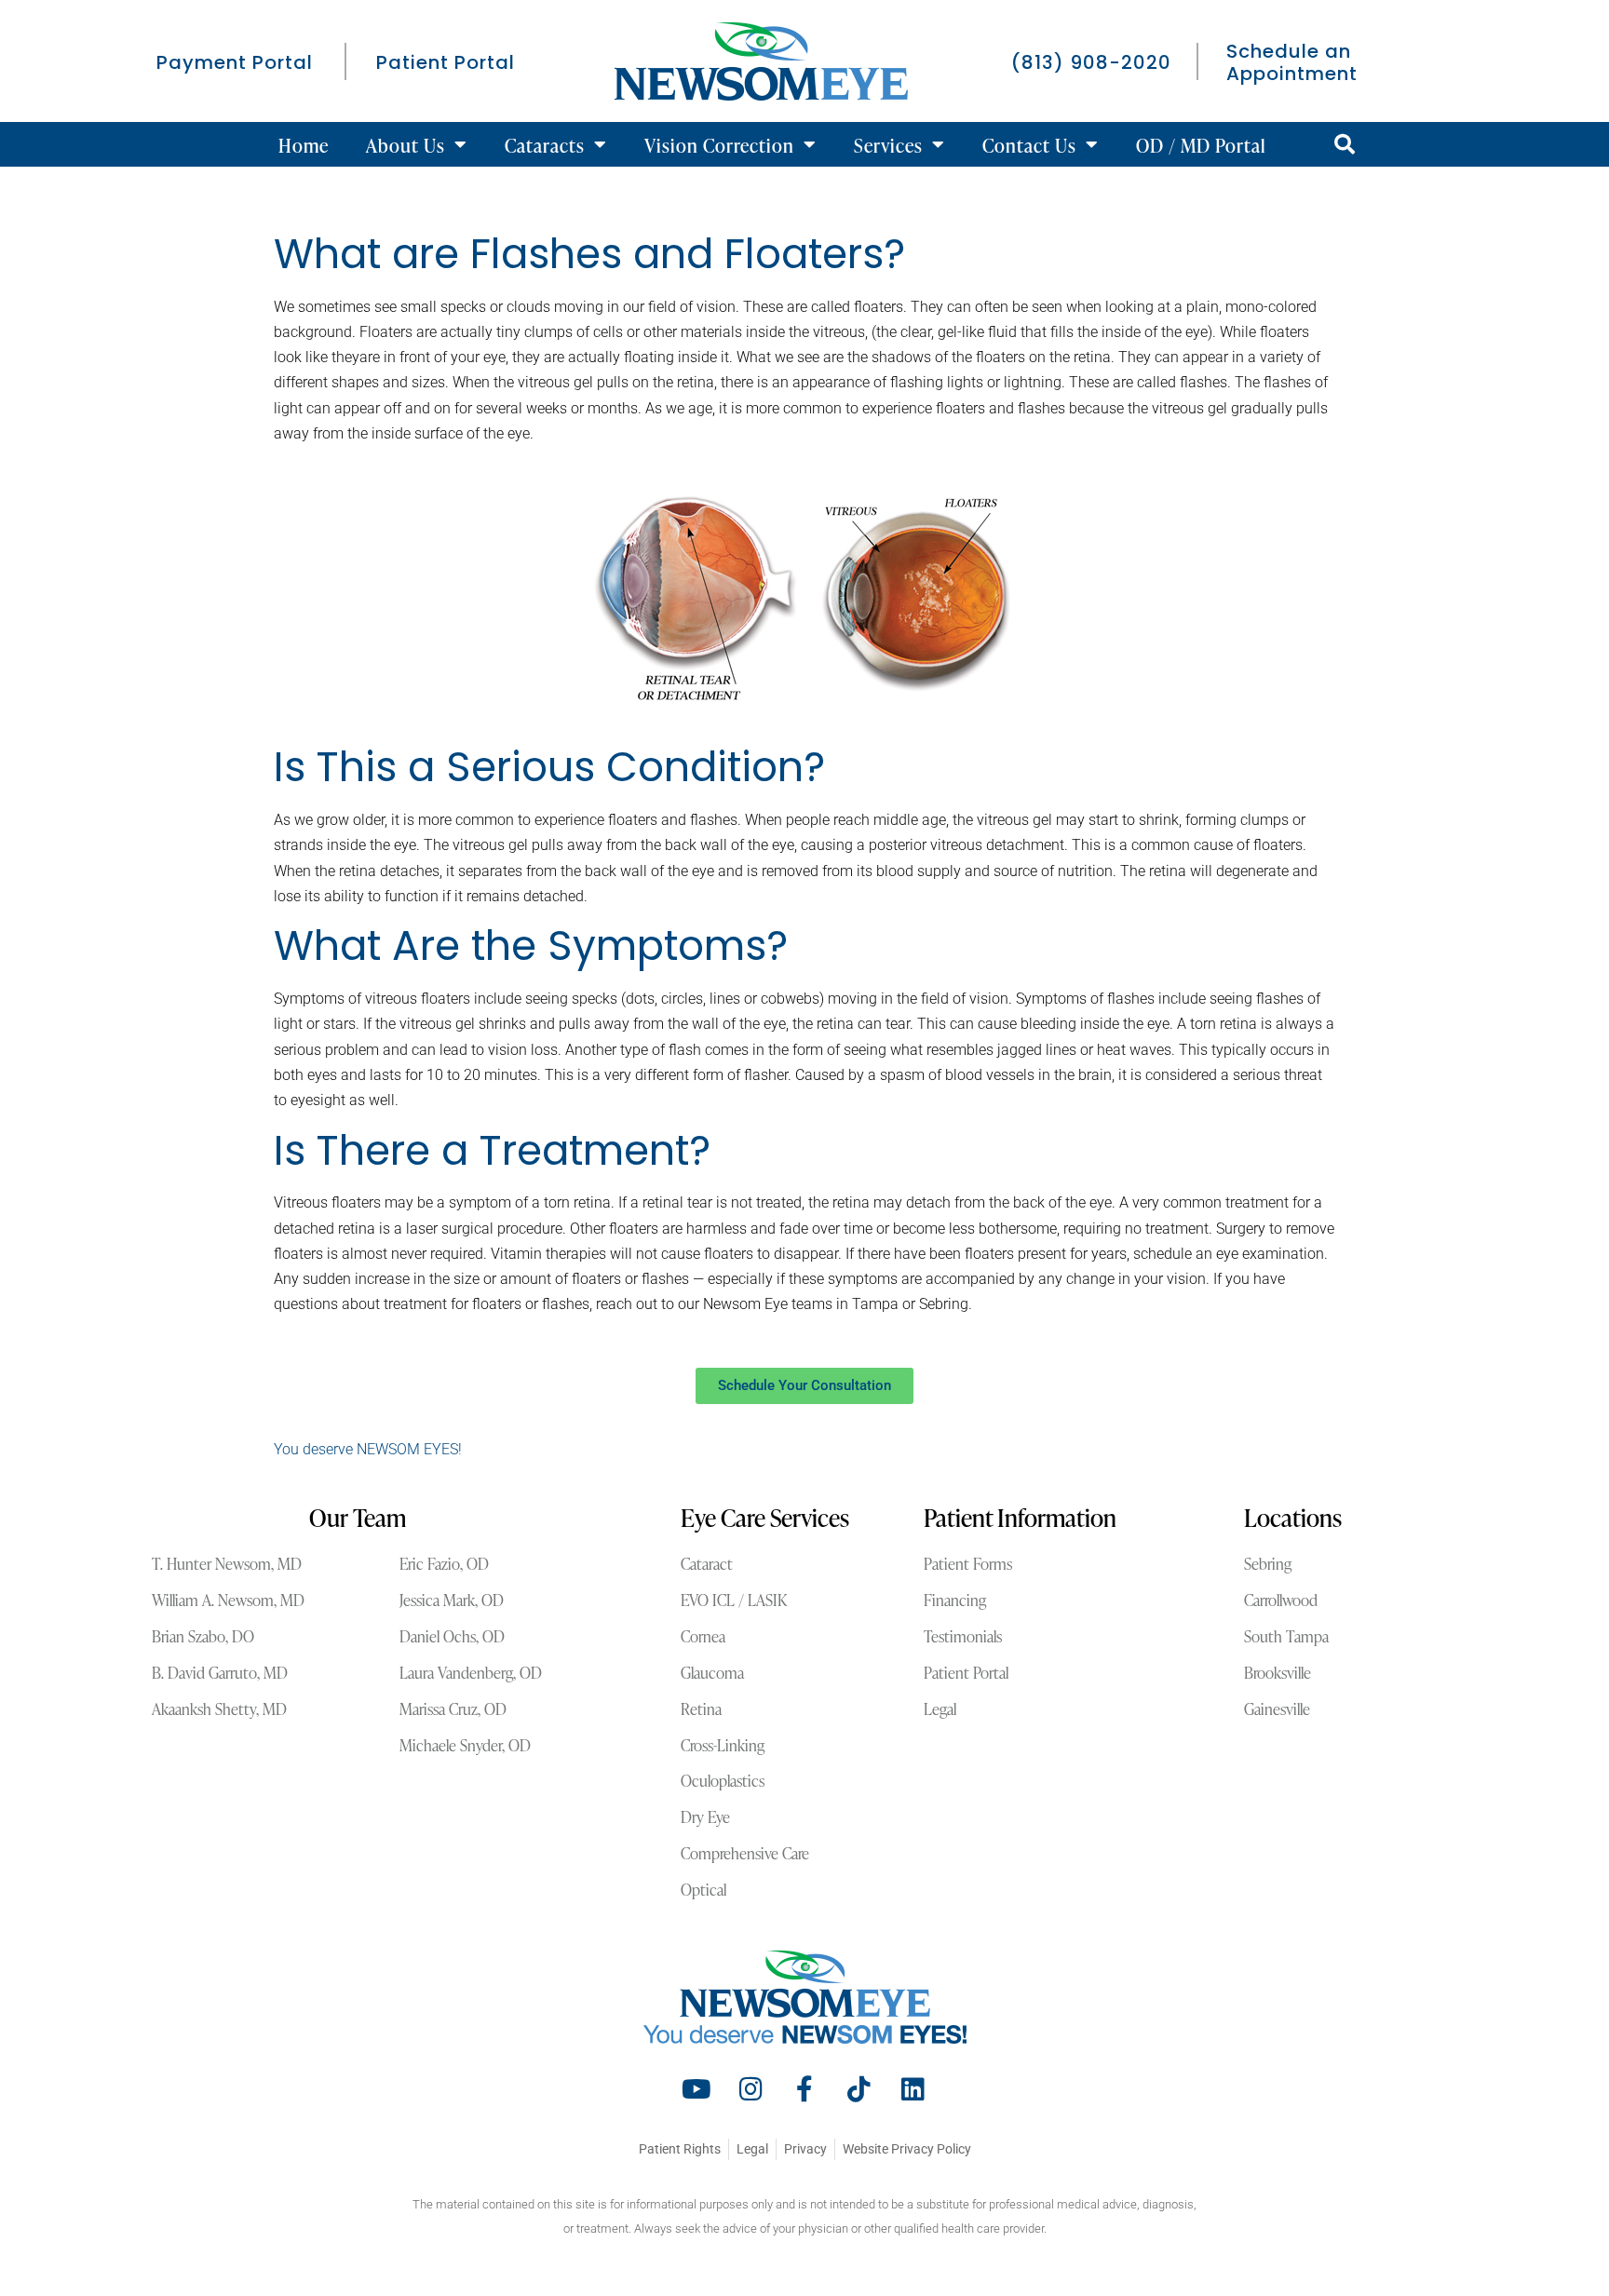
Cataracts (545, 144)
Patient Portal (446, 62)
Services (888, 144)
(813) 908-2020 (1091, 62)
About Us (406, 144)
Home (304, 144)
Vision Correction (719, 144)
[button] (1345, 144)
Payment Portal (235, 62)
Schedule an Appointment (1292, 62)
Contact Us (1029, 144)
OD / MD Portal (1201, 144)
